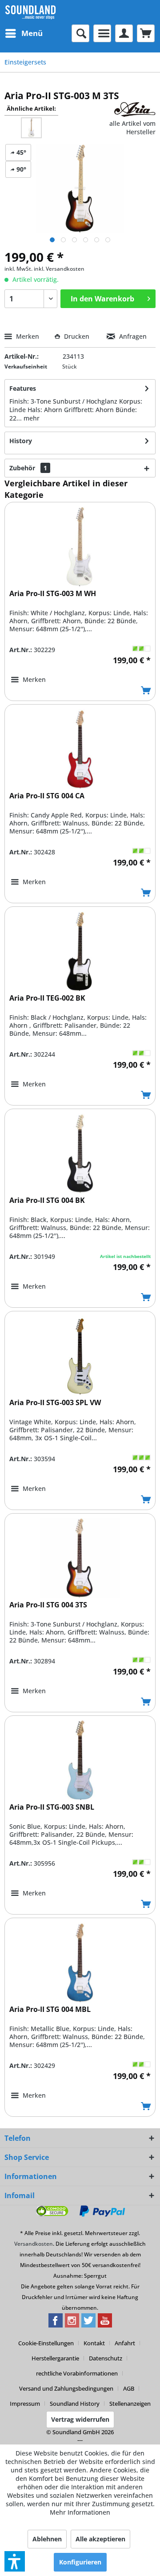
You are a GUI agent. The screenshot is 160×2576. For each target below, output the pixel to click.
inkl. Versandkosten (59, 269)
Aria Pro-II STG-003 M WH (53, 594)
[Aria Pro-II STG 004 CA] (80, 749)
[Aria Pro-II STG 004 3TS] (80, 1558)
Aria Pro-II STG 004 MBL (50, 2009)
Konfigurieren (80, 2562)
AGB (129, 2388)
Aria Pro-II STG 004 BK (47, 1200)
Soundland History (75, 2404)
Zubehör (28, 468)
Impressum (25, 2404)
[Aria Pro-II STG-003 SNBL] (80, 1760)
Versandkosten (34, 2244)
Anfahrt (125, 2343)
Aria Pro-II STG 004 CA (47, 796)
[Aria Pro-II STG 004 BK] (80, 1154)
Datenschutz (106, 2358)
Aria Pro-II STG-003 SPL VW (55, 1403)
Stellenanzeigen (130, 2404)
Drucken (77, 336)
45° (20, 152)
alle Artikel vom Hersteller (132, 128)
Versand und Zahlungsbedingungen (66, 2388)
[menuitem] (24, 33)
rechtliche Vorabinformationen (77, 2373)
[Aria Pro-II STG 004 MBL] (80, 1963)
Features (23, 388)
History (21, 441)
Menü (32, 33)
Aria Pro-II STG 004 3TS (48, 1605)
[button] (15, 2561)
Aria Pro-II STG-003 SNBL (52, 1807)
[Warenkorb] (146, 33)
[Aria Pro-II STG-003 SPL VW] (80, 1356)
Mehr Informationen (80, 2512)
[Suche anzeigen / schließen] (80, 33)
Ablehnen (47, 2539)
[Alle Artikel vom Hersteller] (135, 110)
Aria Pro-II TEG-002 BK (47, 998)
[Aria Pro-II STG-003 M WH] (80, 547)
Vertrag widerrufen (80, 2419)
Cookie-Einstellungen (46, 2343)
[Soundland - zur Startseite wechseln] (30, 12)
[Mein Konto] (124, 33)
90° (20, 169)
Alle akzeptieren (100, 2539)
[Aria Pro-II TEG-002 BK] (80, 951)
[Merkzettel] (102, 33)
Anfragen (132, 336)
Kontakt (94, 2343)
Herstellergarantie (55, 2358)
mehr (32, 418)
